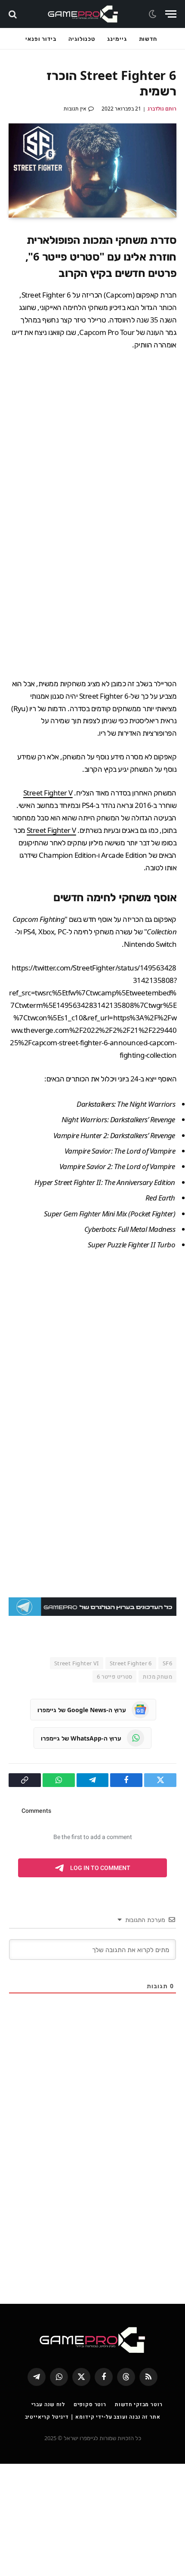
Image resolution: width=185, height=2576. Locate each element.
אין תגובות (75, 109)
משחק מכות (157, 1676)
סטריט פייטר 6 (114, 1676)
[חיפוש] (14, 14)
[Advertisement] (92, 461)
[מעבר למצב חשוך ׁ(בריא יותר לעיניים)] (154, 14)
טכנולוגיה (82, 39)
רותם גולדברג (162, 109)
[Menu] (171, 14)
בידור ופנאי (41, 39)
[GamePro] (83, 14)
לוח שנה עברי (48, 2404)
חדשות (148, 39)
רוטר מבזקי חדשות (139, 2404)
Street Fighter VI (77, 1663)
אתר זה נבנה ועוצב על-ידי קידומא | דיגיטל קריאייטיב (93, 2417)
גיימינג (117, 39)
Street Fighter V (48, 793)
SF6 (167, 1663)
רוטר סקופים (90, 2404)
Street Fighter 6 (131, 1663)
